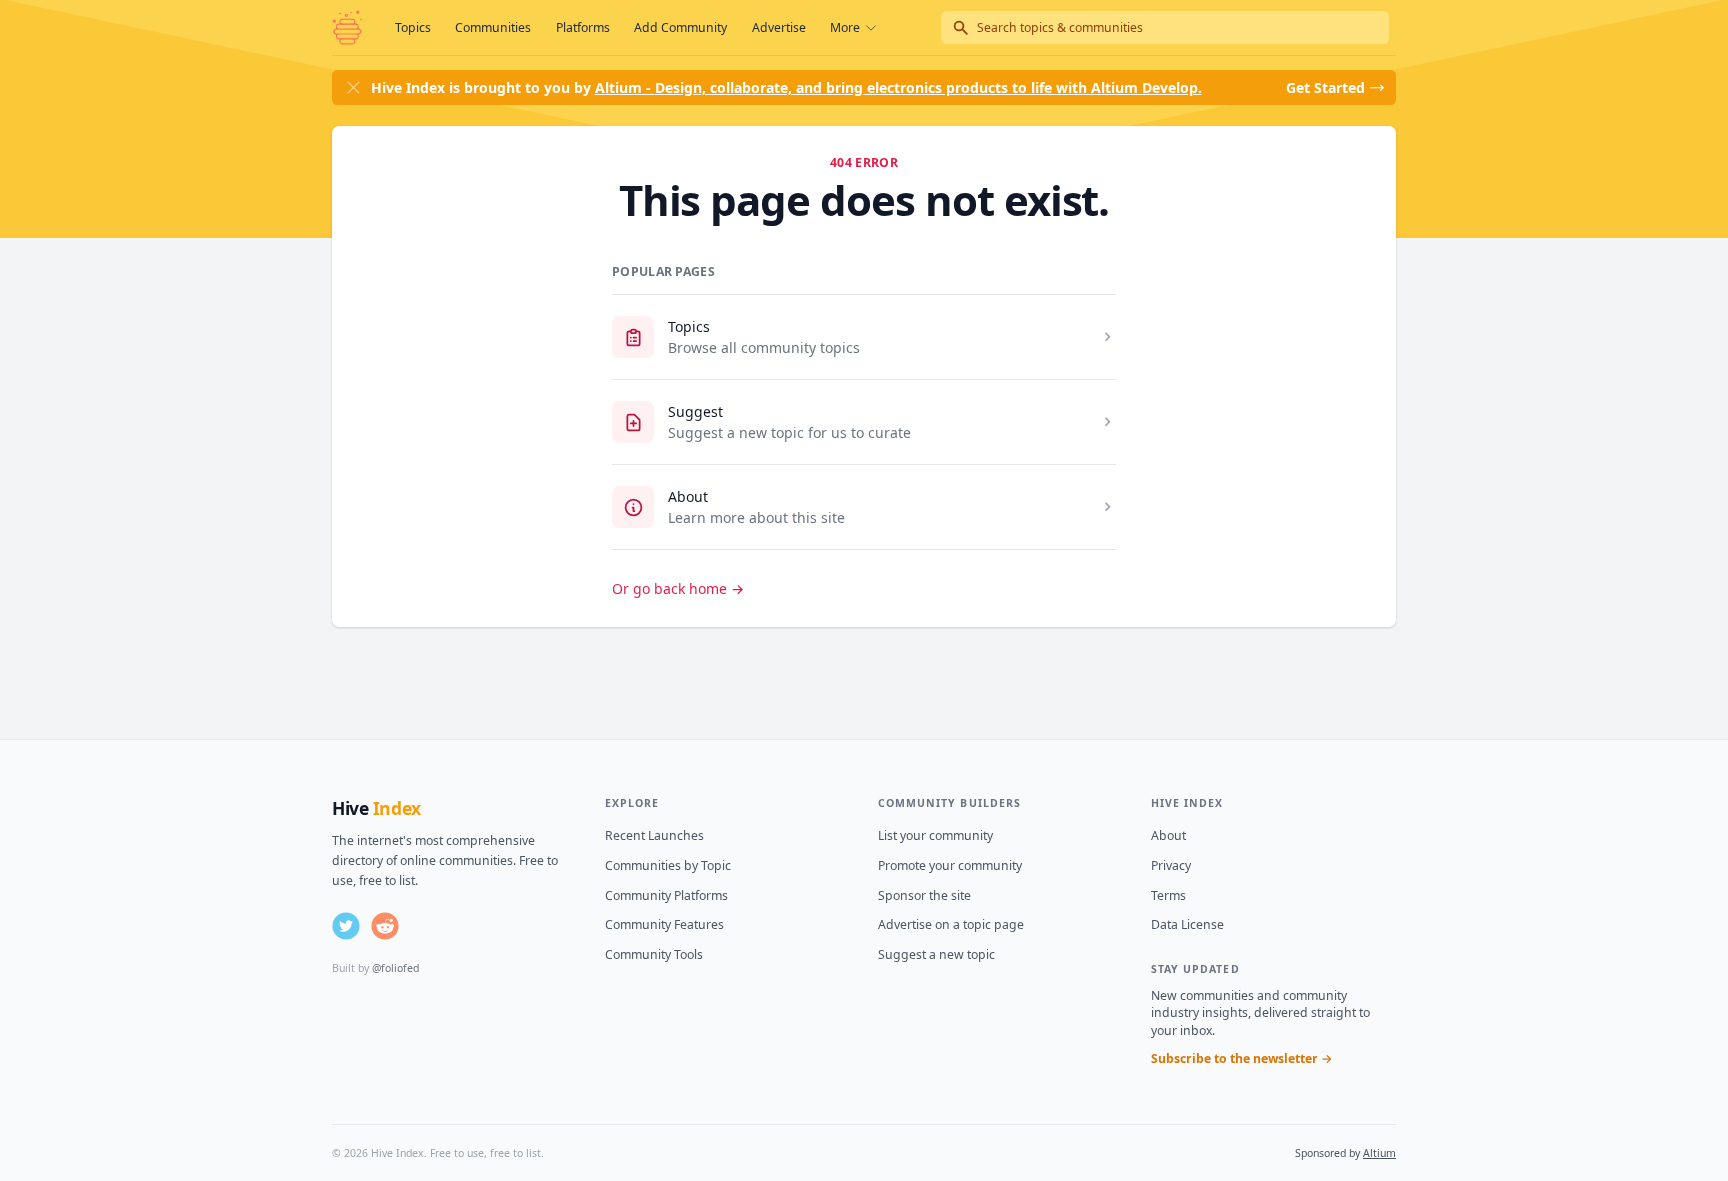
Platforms (583, 27)
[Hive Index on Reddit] (385, 926)
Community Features (664, 924)
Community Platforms (666, 895)
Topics (413, 27)
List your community (935, 835)
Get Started (1325, 87)
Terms (1168, 895)
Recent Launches (654, 835)
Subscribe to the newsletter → (1242, 1058)
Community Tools (654, 954)
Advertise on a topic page (951, 924)
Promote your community (950, 865)
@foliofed (395, 968)
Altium (1379, 1153)
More (845, 27)
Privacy (1171, 865)
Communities (493, 27)
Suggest (695, 411)
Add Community (680, 27)
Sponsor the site (924, 895)
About (688, 496)
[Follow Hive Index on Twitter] (346, 926)
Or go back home (678, 588)
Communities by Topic (668, 865)
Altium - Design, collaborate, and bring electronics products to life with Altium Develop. (898, 87)
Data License (1187, 924)
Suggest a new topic (936, 954)
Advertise (779, 27)
